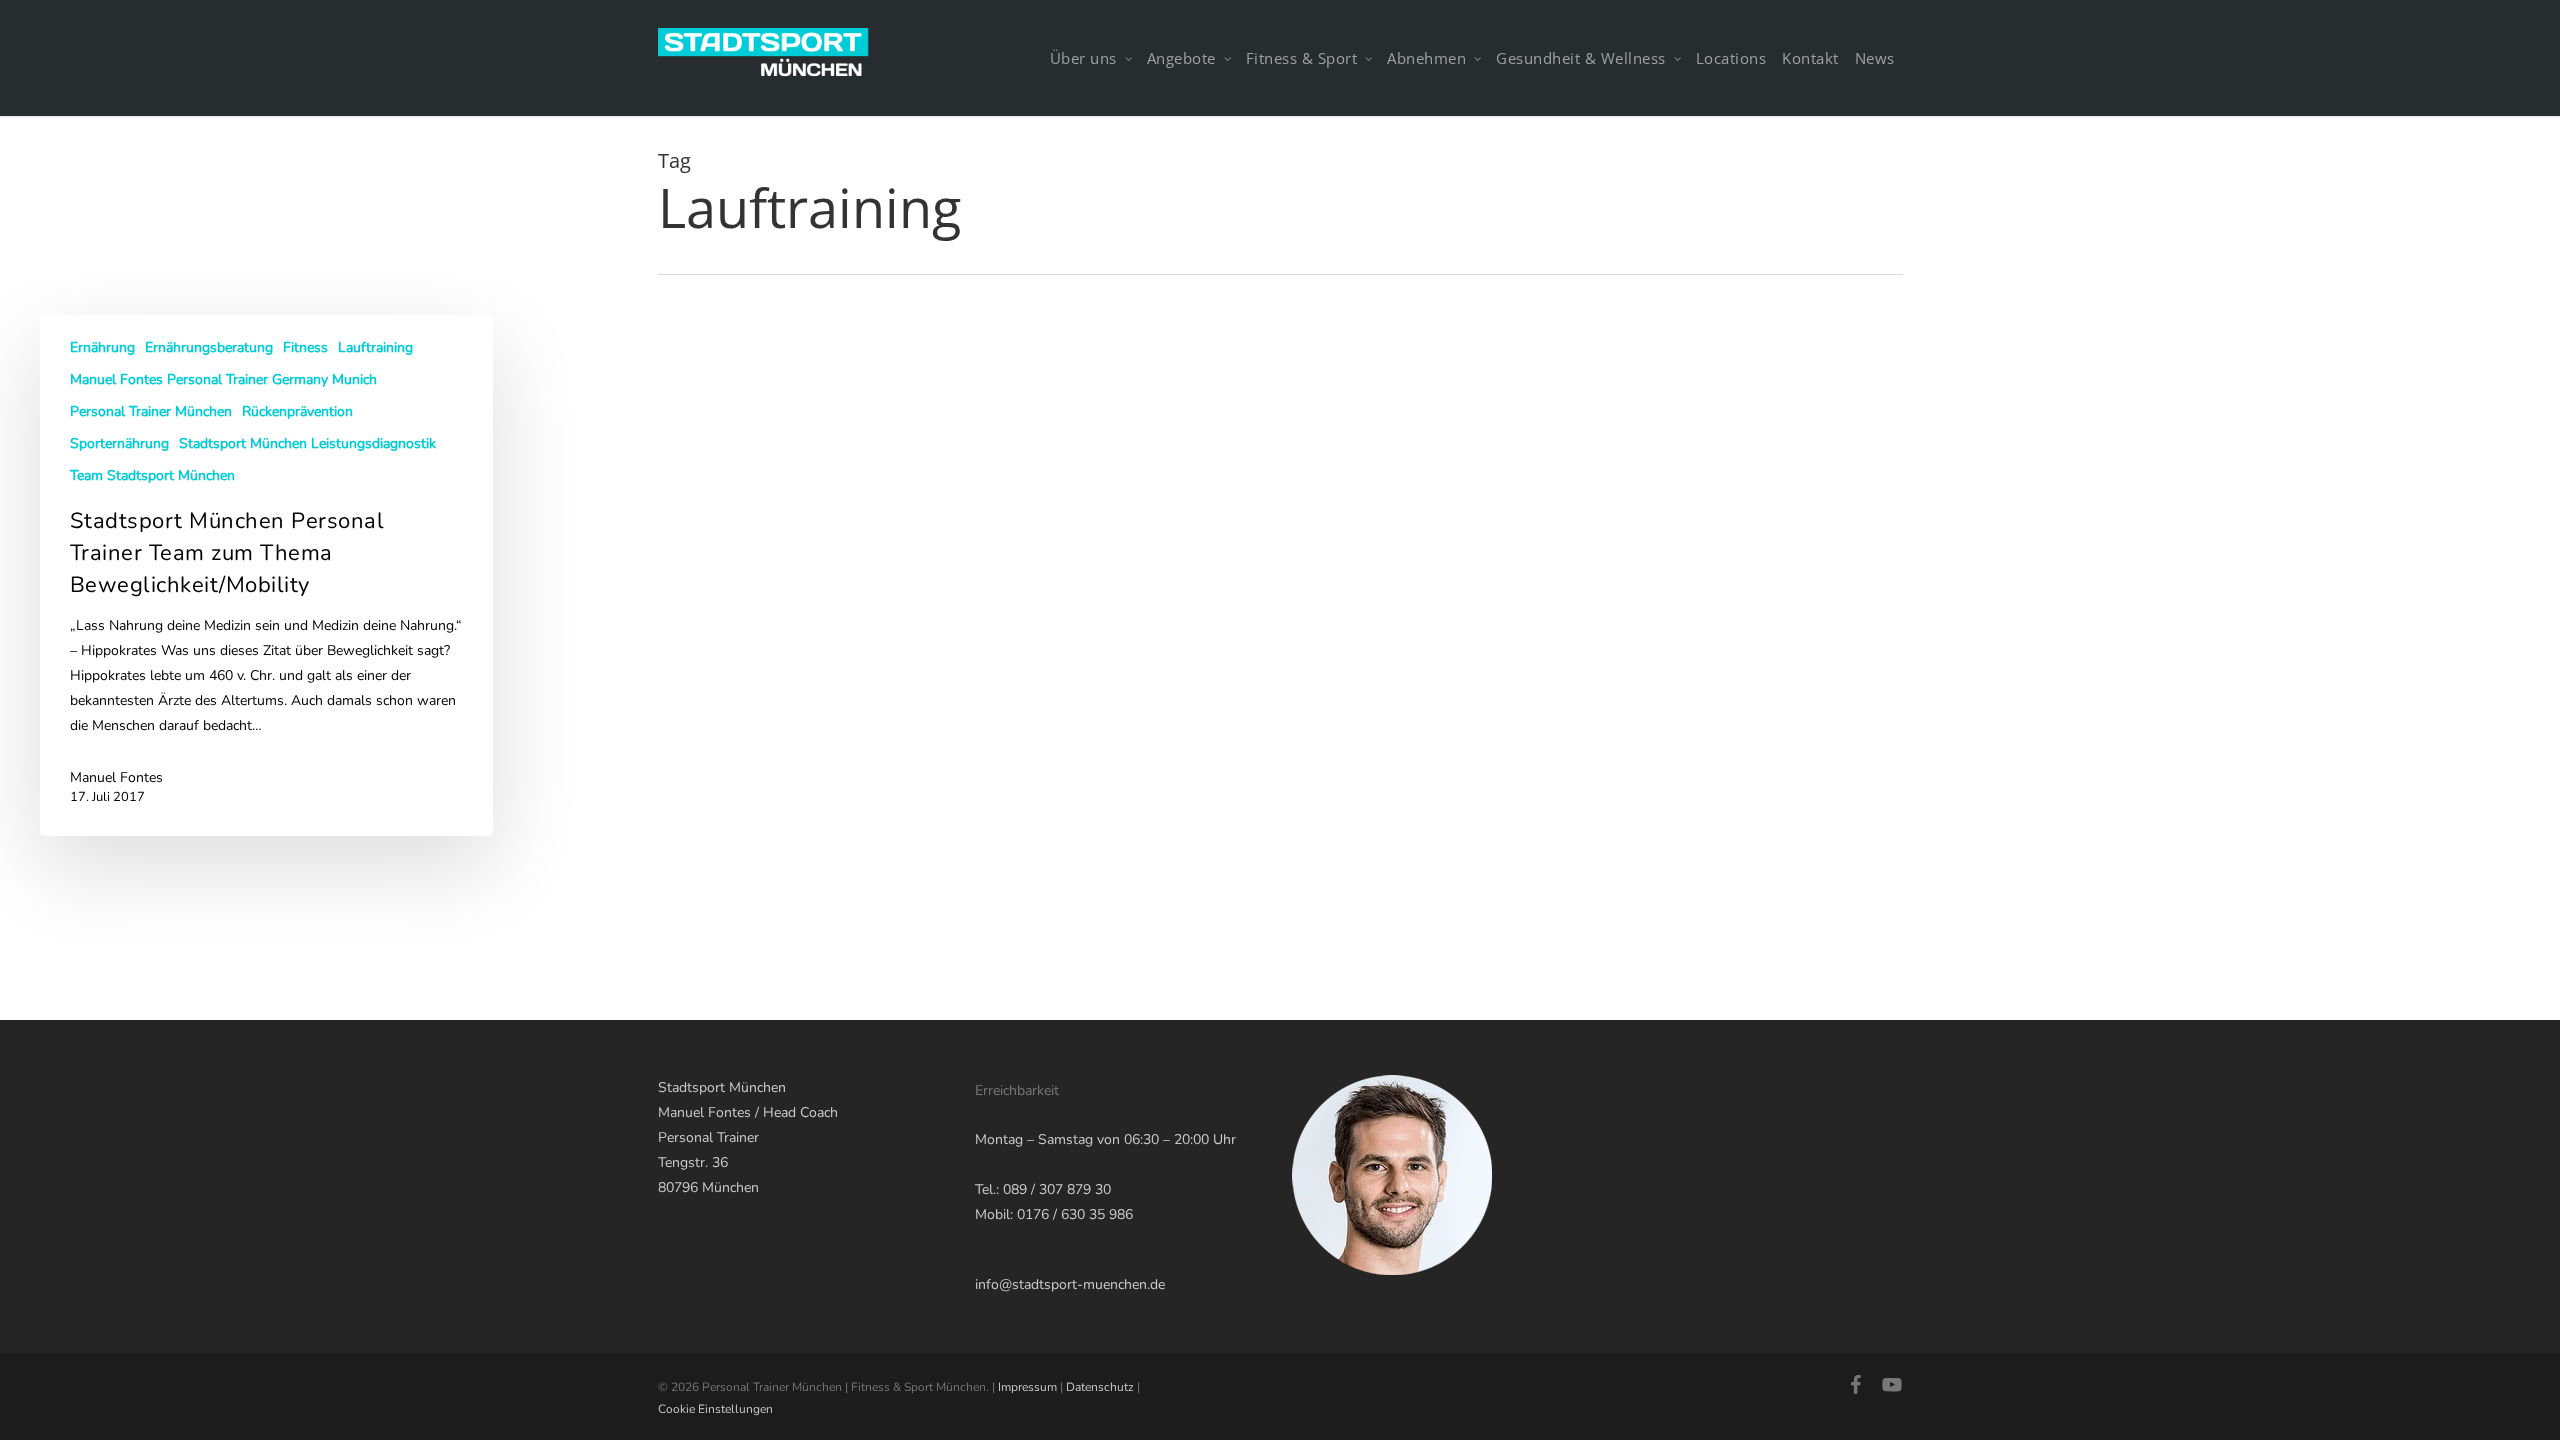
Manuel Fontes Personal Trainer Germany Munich (223, 379)
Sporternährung (119, 443)
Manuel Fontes (116, 777)
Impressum (1027, 1387)
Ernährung (102, 347)
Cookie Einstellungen (715, 1409)
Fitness (305, 347)
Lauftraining (375, 347)
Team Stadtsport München (152, 475)
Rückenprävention (297, 411)
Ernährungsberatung (209, 347)
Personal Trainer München (151, 411)
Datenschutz (1100, 1387)
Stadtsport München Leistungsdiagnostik (307, 443)
